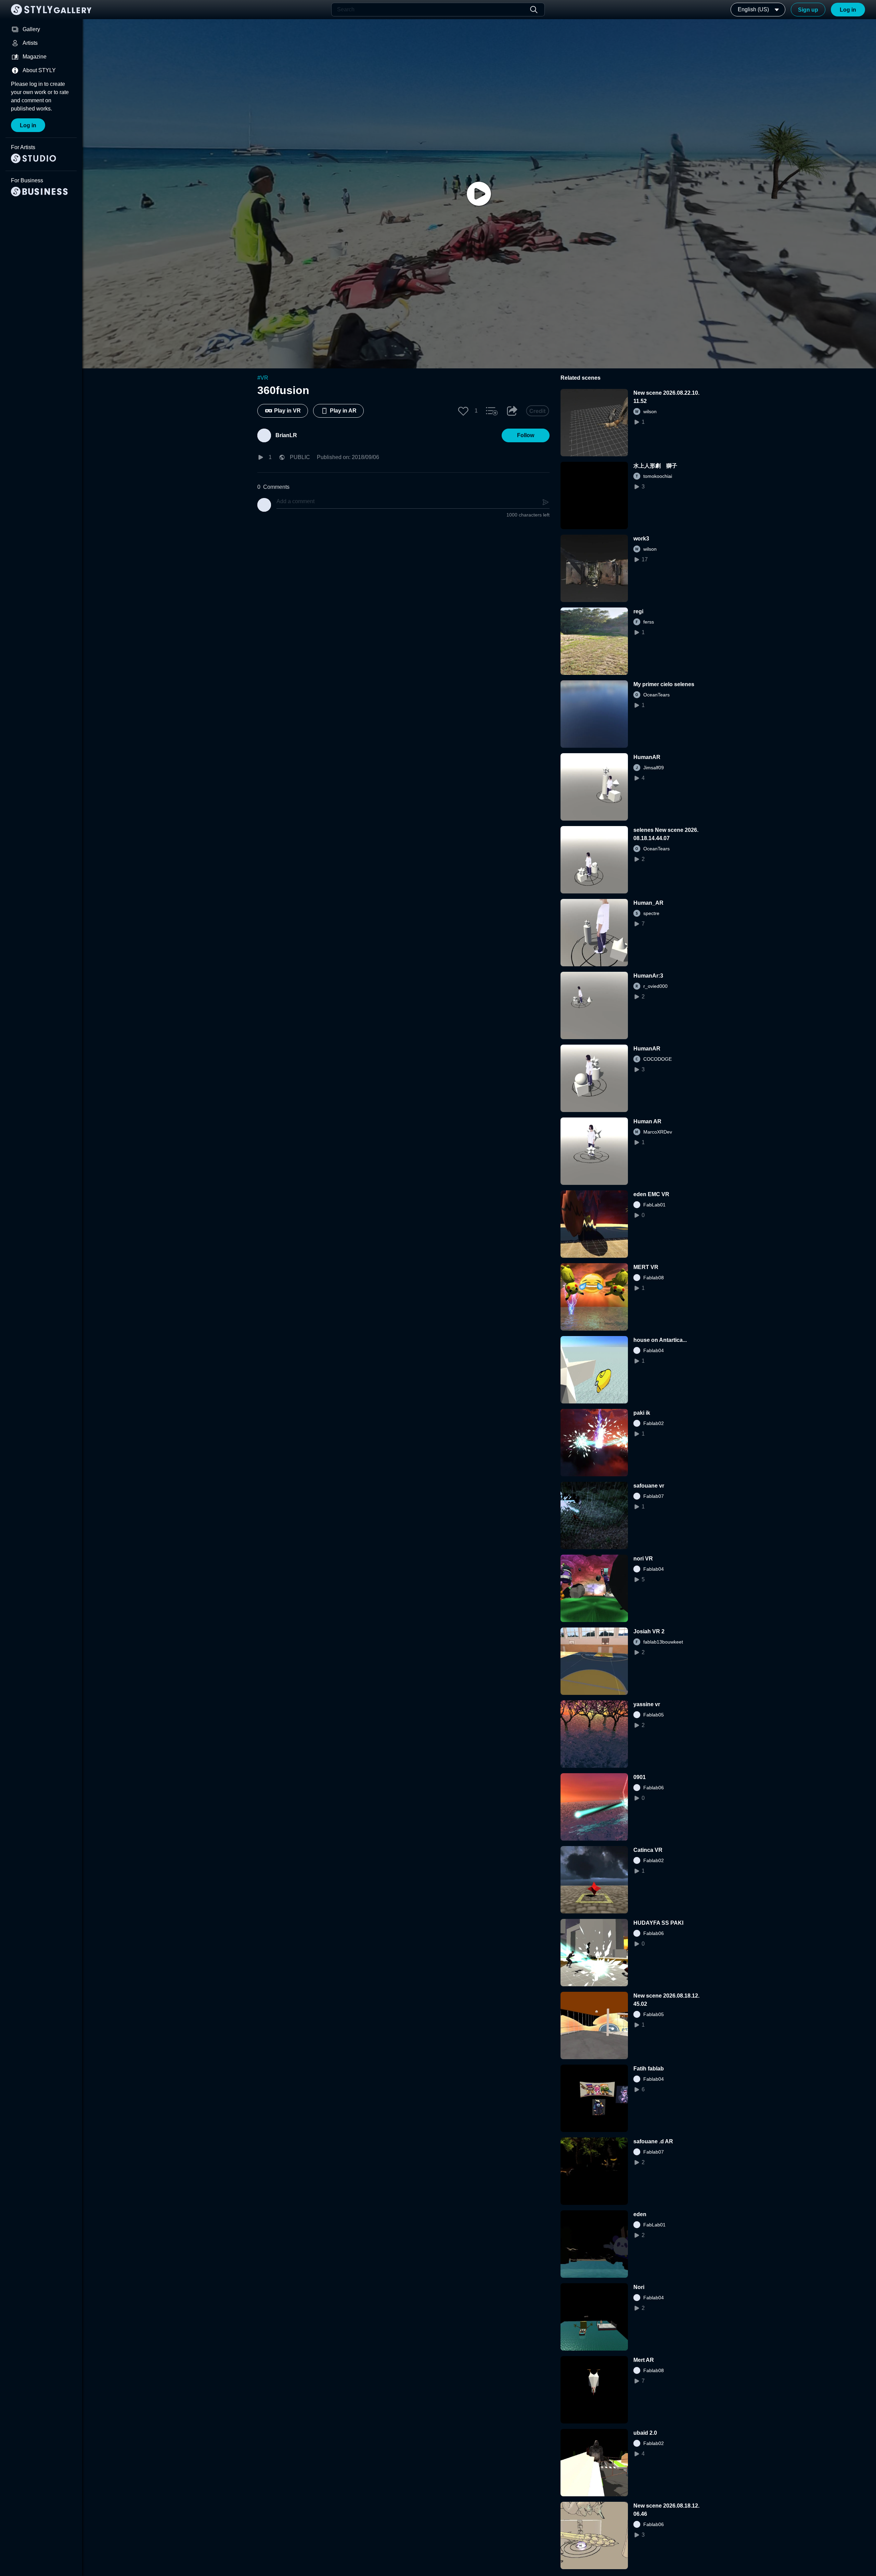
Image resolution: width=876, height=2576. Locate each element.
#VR (263, 378)
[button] (463, 411)
